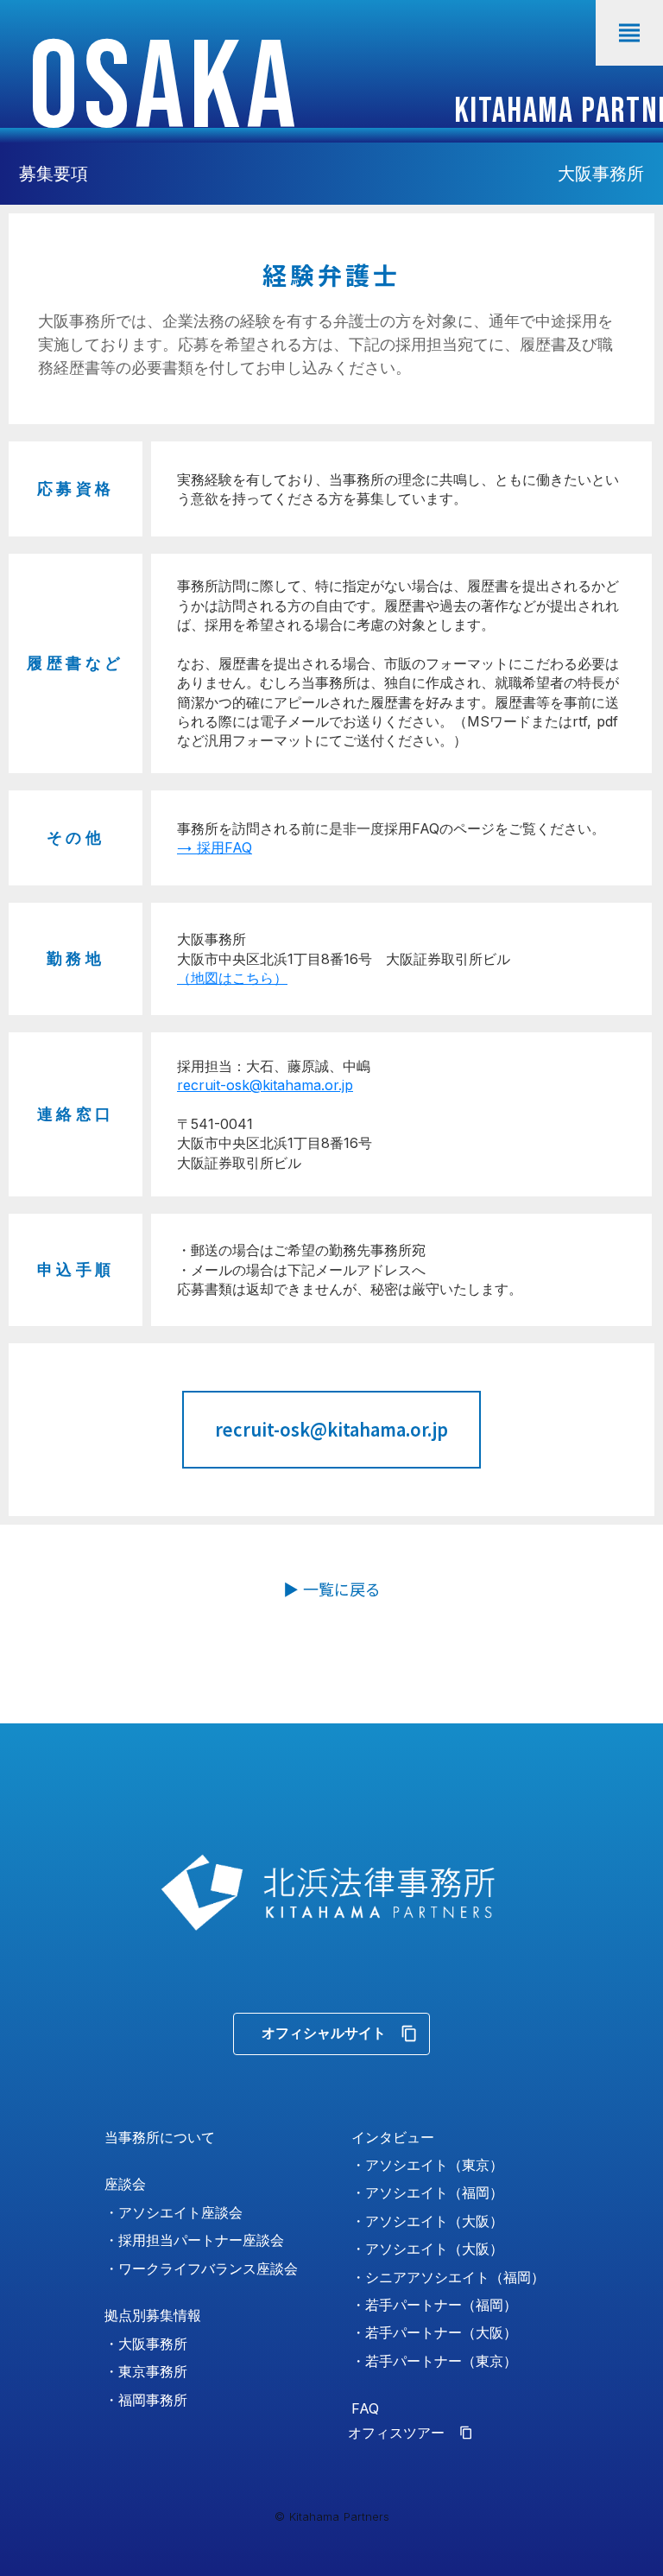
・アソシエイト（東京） (427, 2165)
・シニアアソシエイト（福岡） (448, 2277)
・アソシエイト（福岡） (427, 2192)
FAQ (365, 2408)
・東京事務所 (146, 2371)
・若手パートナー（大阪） (434, 2332)
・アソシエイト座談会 (174, 2212)
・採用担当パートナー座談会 (194, 2240)
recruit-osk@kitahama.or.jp (265, 1085)
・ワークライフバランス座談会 (201, 2268)
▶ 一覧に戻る (332, 1589)
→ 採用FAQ (215, 847)
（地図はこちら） (232, 978)
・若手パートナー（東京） (434, 2361)
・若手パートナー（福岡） (434, 2305)
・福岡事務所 (146, 2400)
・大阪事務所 (146, 2344)
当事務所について (160, 2137)
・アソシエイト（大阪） (427, 2221)
